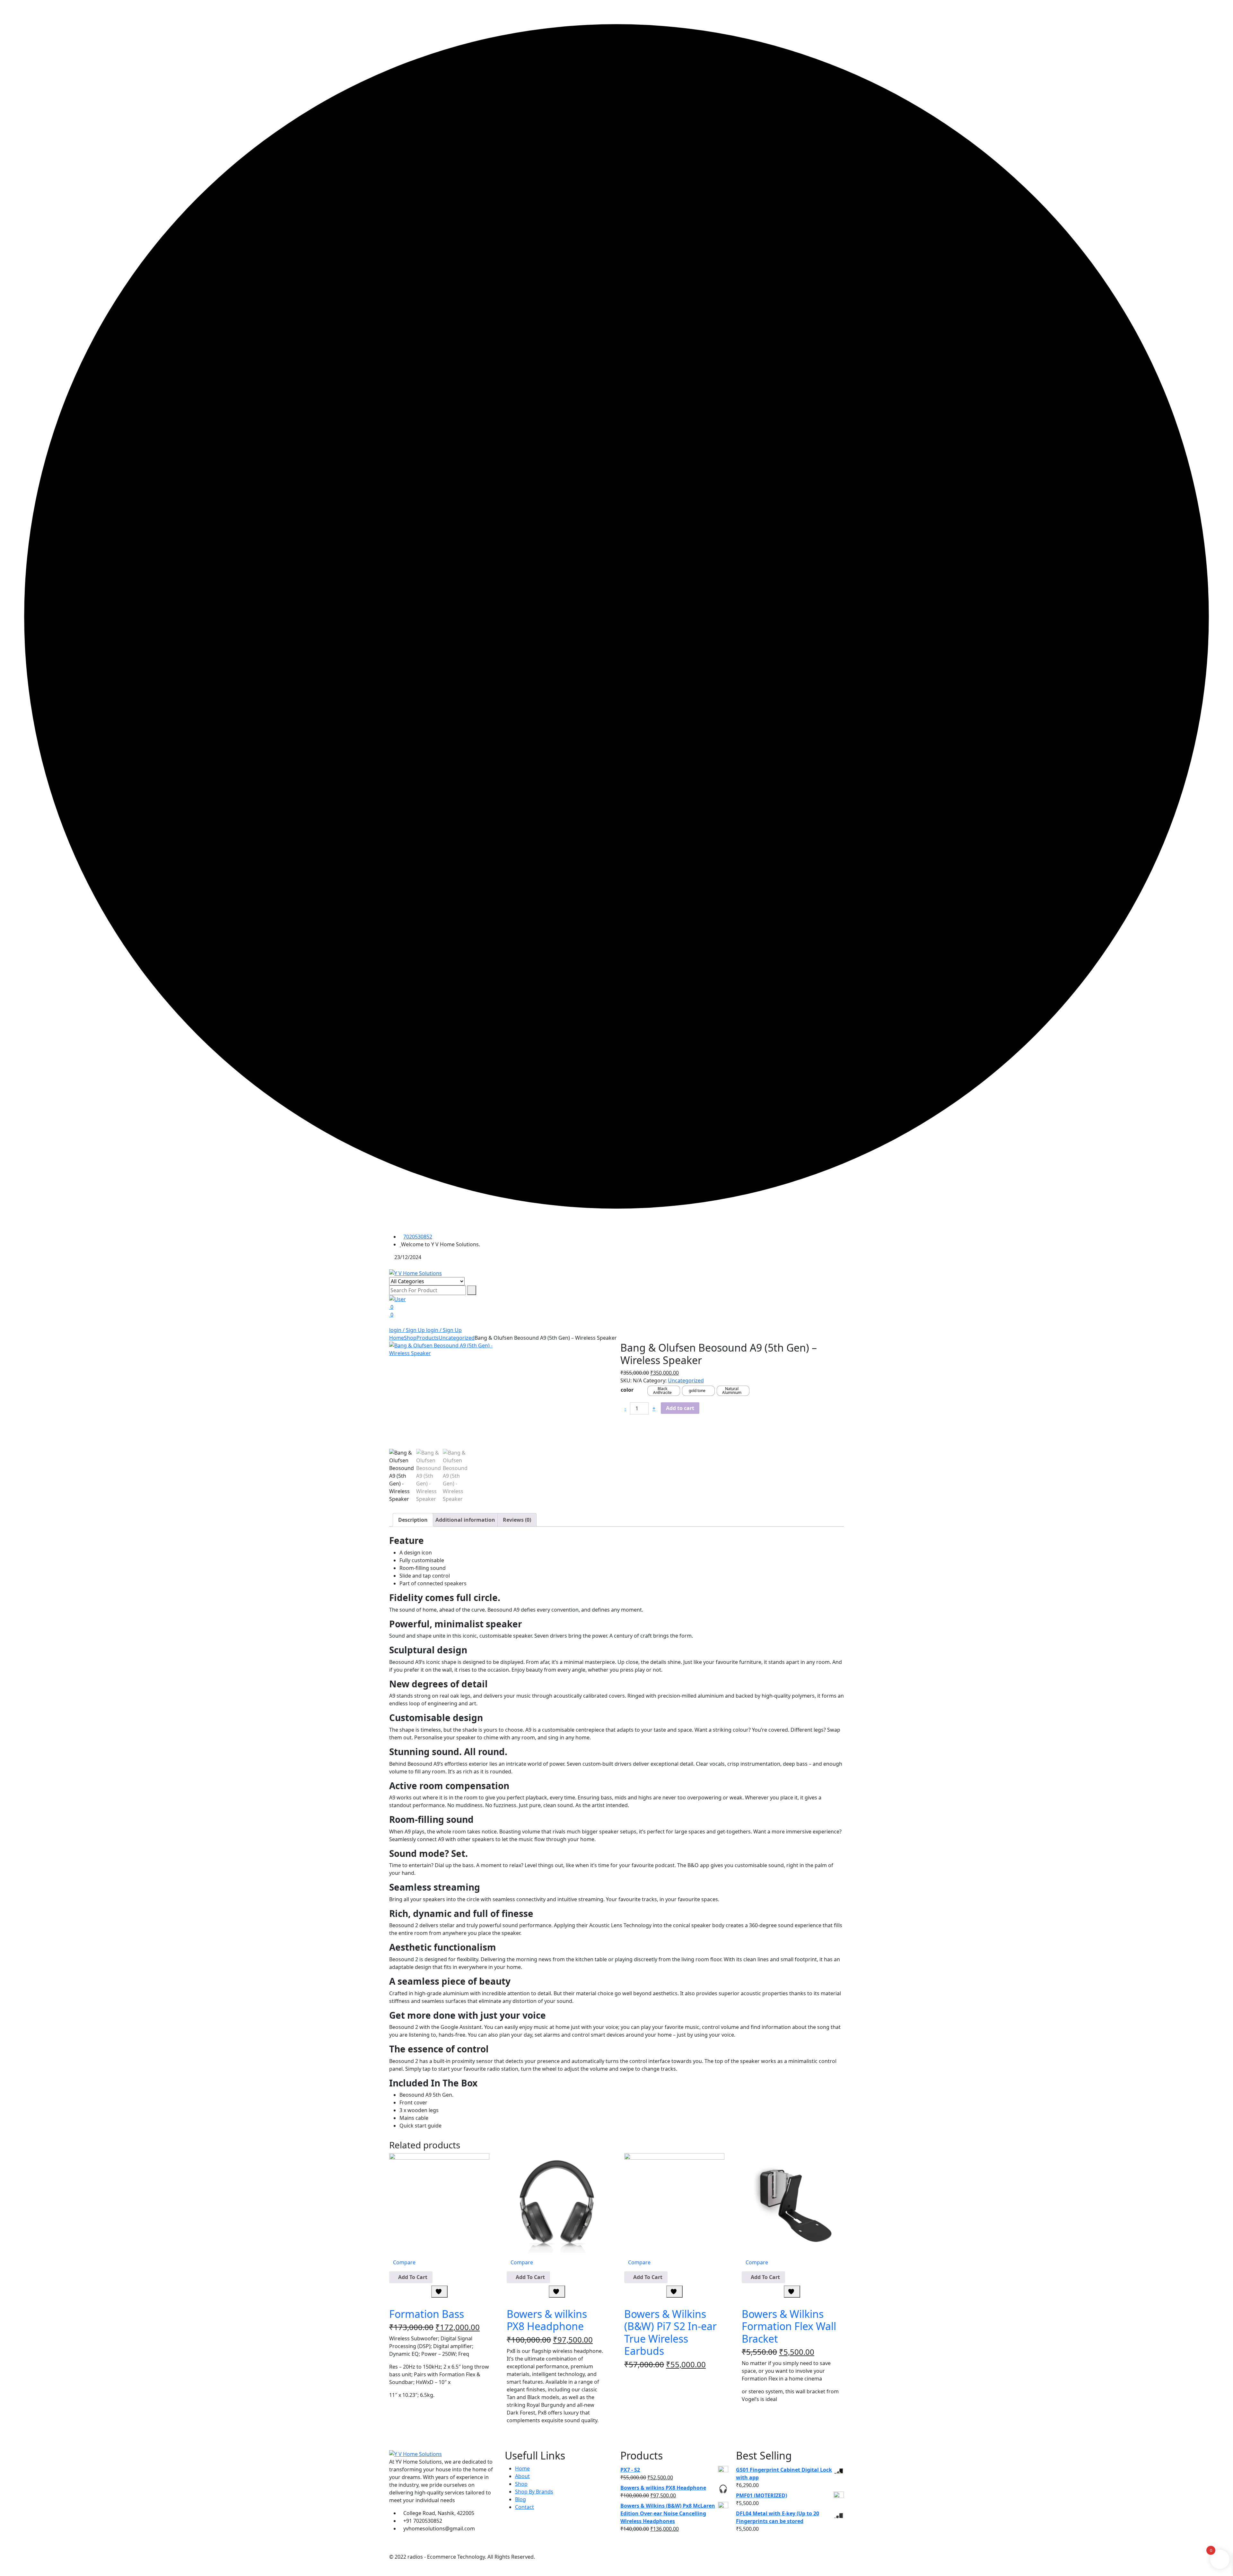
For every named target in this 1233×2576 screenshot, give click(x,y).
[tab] (413, 1520)
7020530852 (418, 1237)
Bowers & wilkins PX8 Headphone (547, 2320)
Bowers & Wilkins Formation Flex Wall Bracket (789, 2326)
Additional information (465, 1520)
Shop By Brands (534, 2492)
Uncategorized (686, 1380)
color (627, 1390)
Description (413, 1520)
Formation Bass (427, 2314)
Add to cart (680, 1408)
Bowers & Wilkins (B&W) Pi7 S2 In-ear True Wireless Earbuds (670, 2332)
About (522, 2476)
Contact (525, 2507)
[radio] (664, 1391)
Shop (521, 2484)
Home (522, 2468)
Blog (520, 2499)
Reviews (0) (517, 1520)
